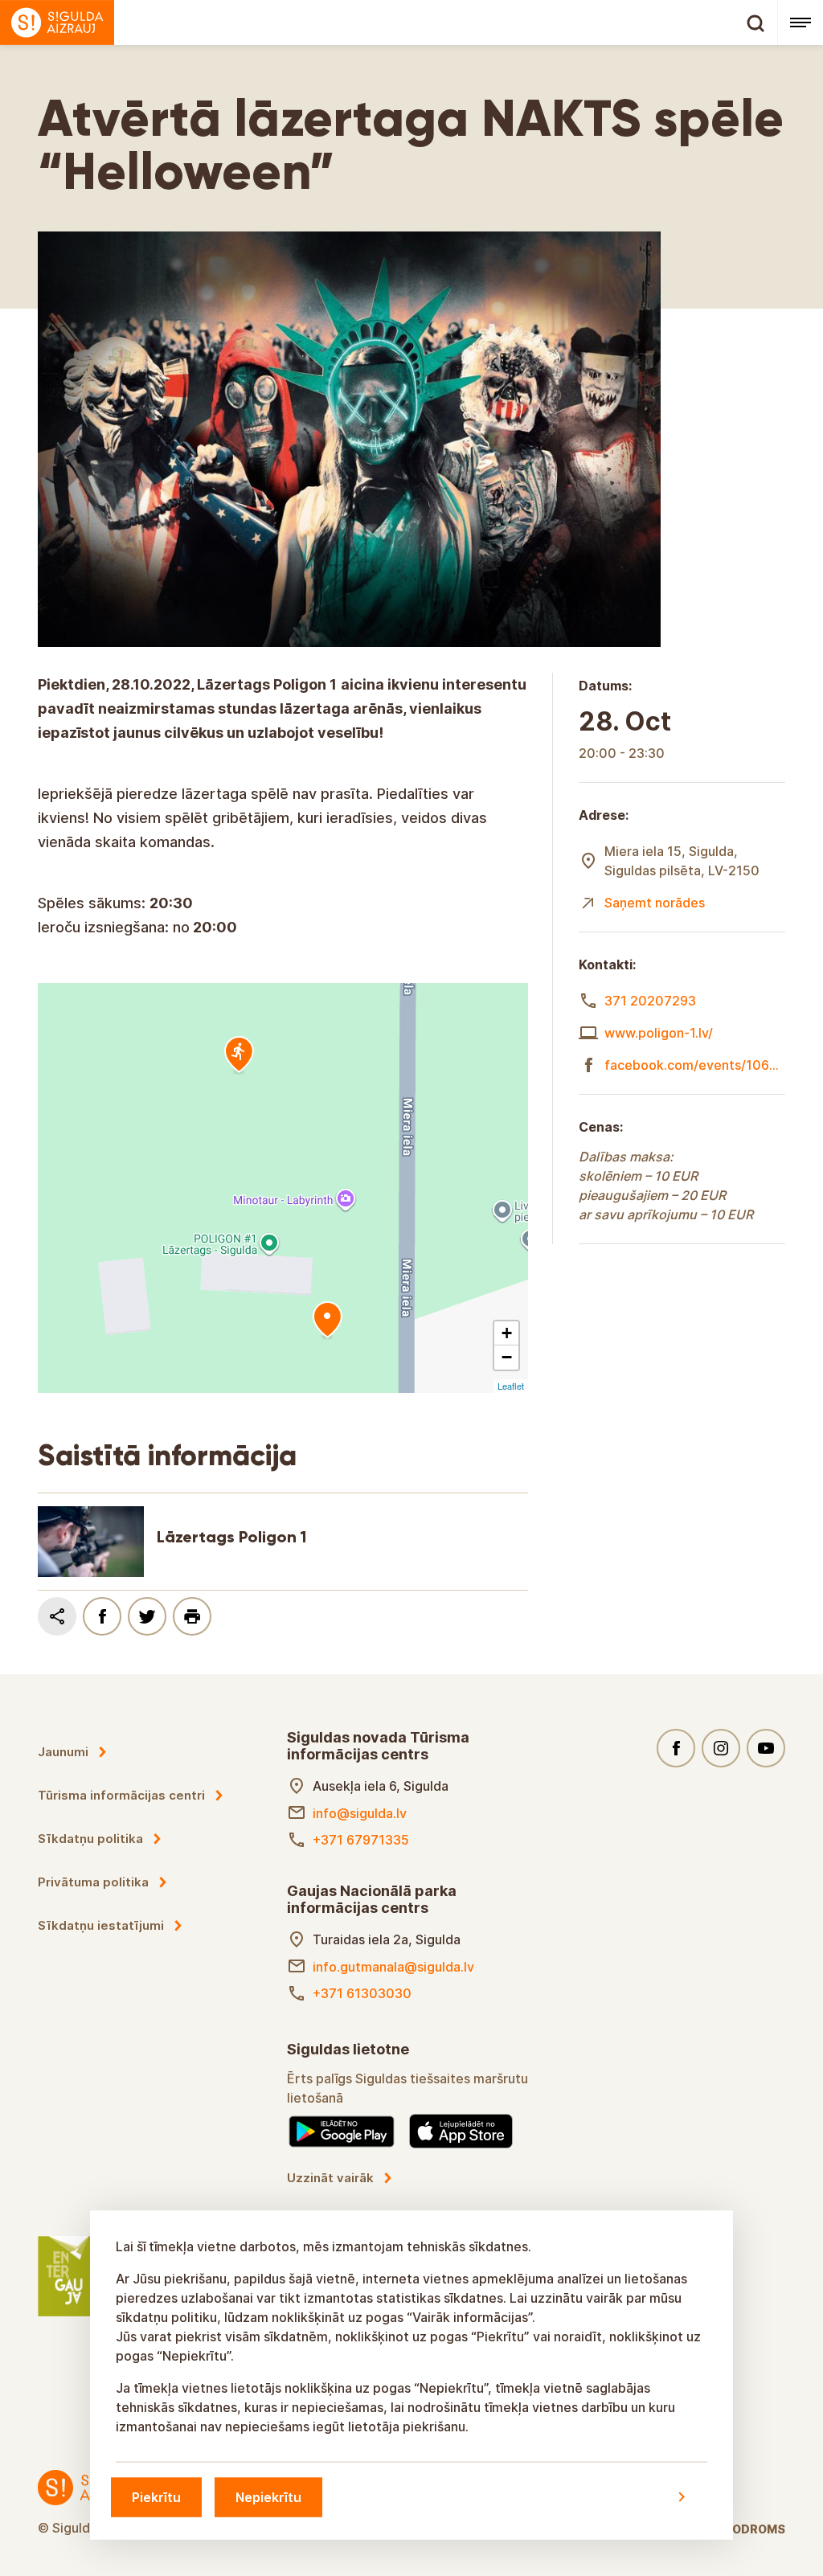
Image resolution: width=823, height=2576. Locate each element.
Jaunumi (63, 1752)
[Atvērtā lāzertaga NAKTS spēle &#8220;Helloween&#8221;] (327, 1321)
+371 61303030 (362, 1993)
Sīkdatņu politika (90, 1839)
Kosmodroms (741, 2529)
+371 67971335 (361, 1840)
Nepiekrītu (268, 2496)
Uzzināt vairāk (330, 2178)
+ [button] (507, 1333)
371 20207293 (650, 1001)
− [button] (507, 1357)
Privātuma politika (93, 1882)
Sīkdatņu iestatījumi (101, 1925)
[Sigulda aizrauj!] (389, 23)
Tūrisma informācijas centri (121, 1795)
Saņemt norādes (655, 903)
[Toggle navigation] (800, 23)
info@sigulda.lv (360, 1813)
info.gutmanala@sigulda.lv (393, 1967)
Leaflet (511, 1386)
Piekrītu (156, 2496)
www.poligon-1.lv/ (659, 1033)
